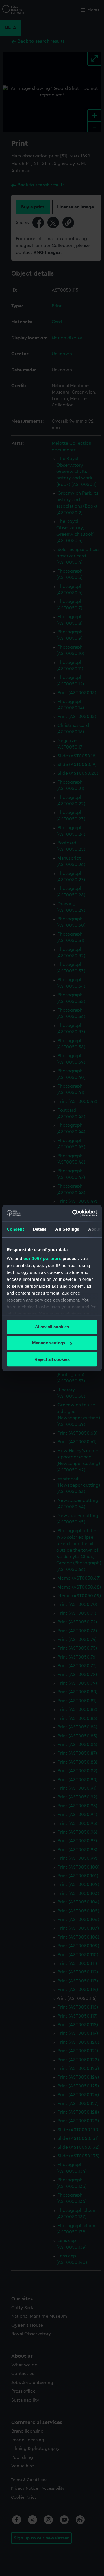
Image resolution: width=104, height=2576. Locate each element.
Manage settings (49, 1343)
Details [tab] (40, 1229)
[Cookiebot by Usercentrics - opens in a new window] (73, 1213)
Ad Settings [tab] (67, 1229)
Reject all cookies (52, 1359)
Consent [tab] (15, 1229)
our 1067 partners (42, 1258)
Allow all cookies (52, 1327)
